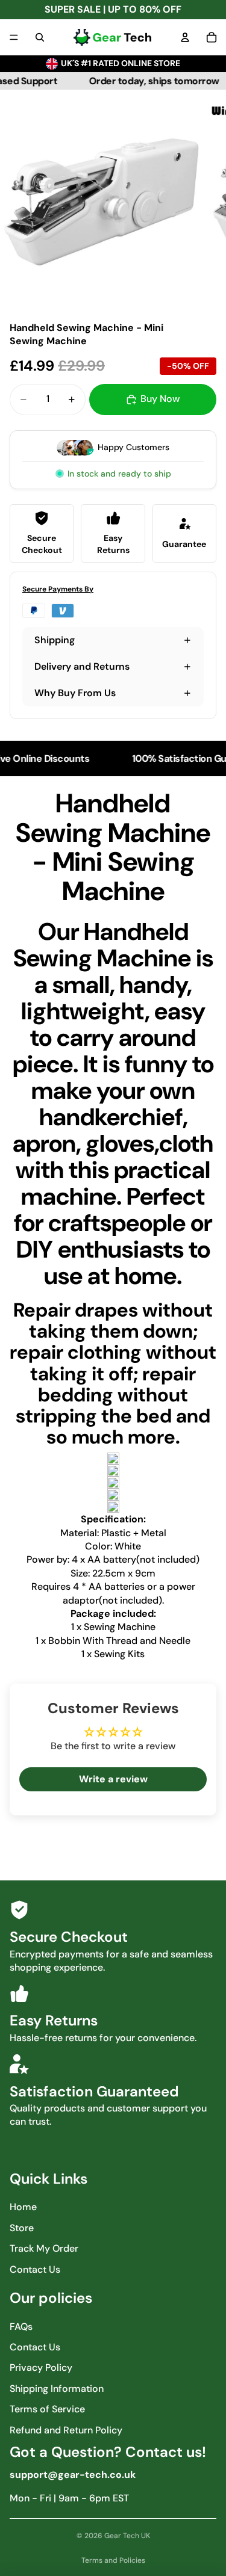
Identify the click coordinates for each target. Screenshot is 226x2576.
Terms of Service (47, 2409)
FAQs (21, 2327)
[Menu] (14, 37)
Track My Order (44, 2248)
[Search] (40, 37)
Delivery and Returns (82, 666)
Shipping (55, 640)
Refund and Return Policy (66, 2430)
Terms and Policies (113, 2560)
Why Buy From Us (75, 693)
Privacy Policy (41, 2368)
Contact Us (35, 2269)
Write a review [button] (113, 1779)
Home (23, 2207)
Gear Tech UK (127, 2536)
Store (22, 2228)
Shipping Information (57, 2389)
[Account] (185, 37)
